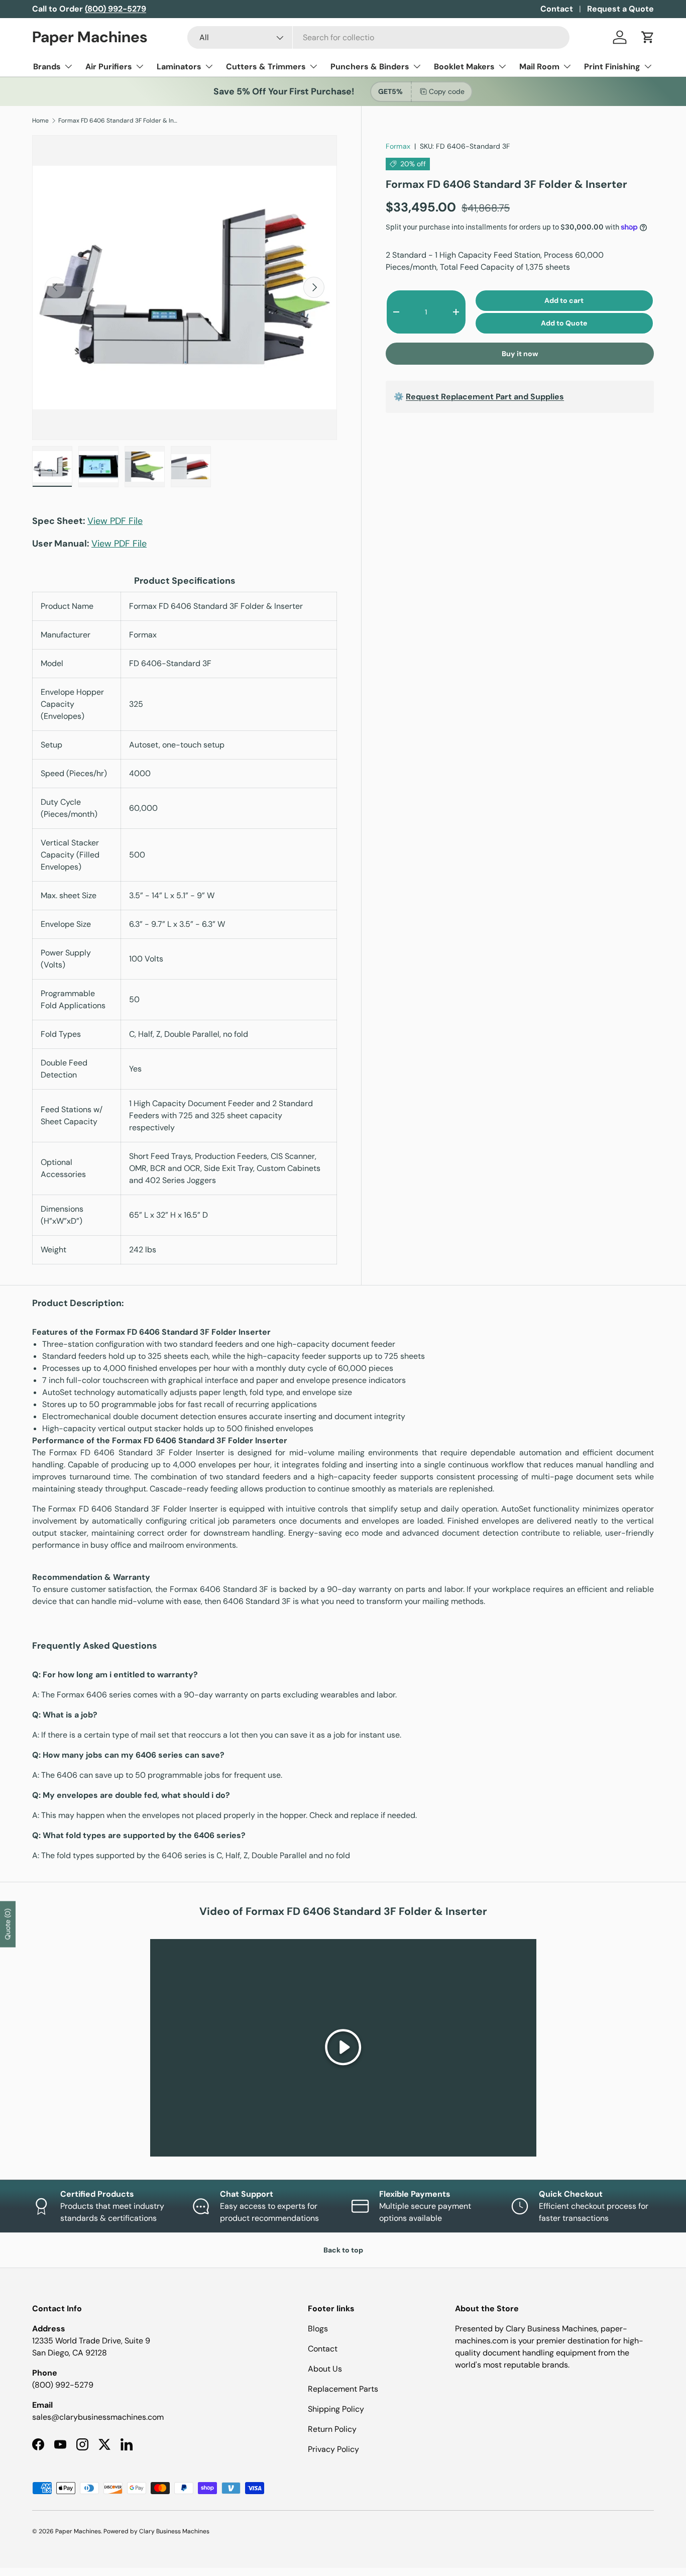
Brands (47, 67)
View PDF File (115, 521)
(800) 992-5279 (63, 2385)
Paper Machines (78, 2531)
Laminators (179, 67)
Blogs (318, 2329)
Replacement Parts (343, 2389)
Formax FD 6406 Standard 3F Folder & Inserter (119, 121)
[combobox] (378, 37)
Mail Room (539, 67)
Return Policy (332, 2429)
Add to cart (564, 300)
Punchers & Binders (370, 67)
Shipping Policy (336, 2409)
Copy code (447, 91)
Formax (398, 146)
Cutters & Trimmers (266, 67)
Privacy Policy (333, 2449)
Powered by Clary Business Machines (156, 2531)
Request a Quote (620, 9)
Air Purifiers (109, 67)
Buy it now (520, 354)
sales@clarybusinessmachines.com (98, 2417)
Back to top (343, 2250)
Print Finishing (612, 67)
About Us (325, 2369)
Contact (557, 9)
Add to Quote (564, 323)
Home (40, 121)
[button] (648, 37)
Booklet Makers (464, 67)
